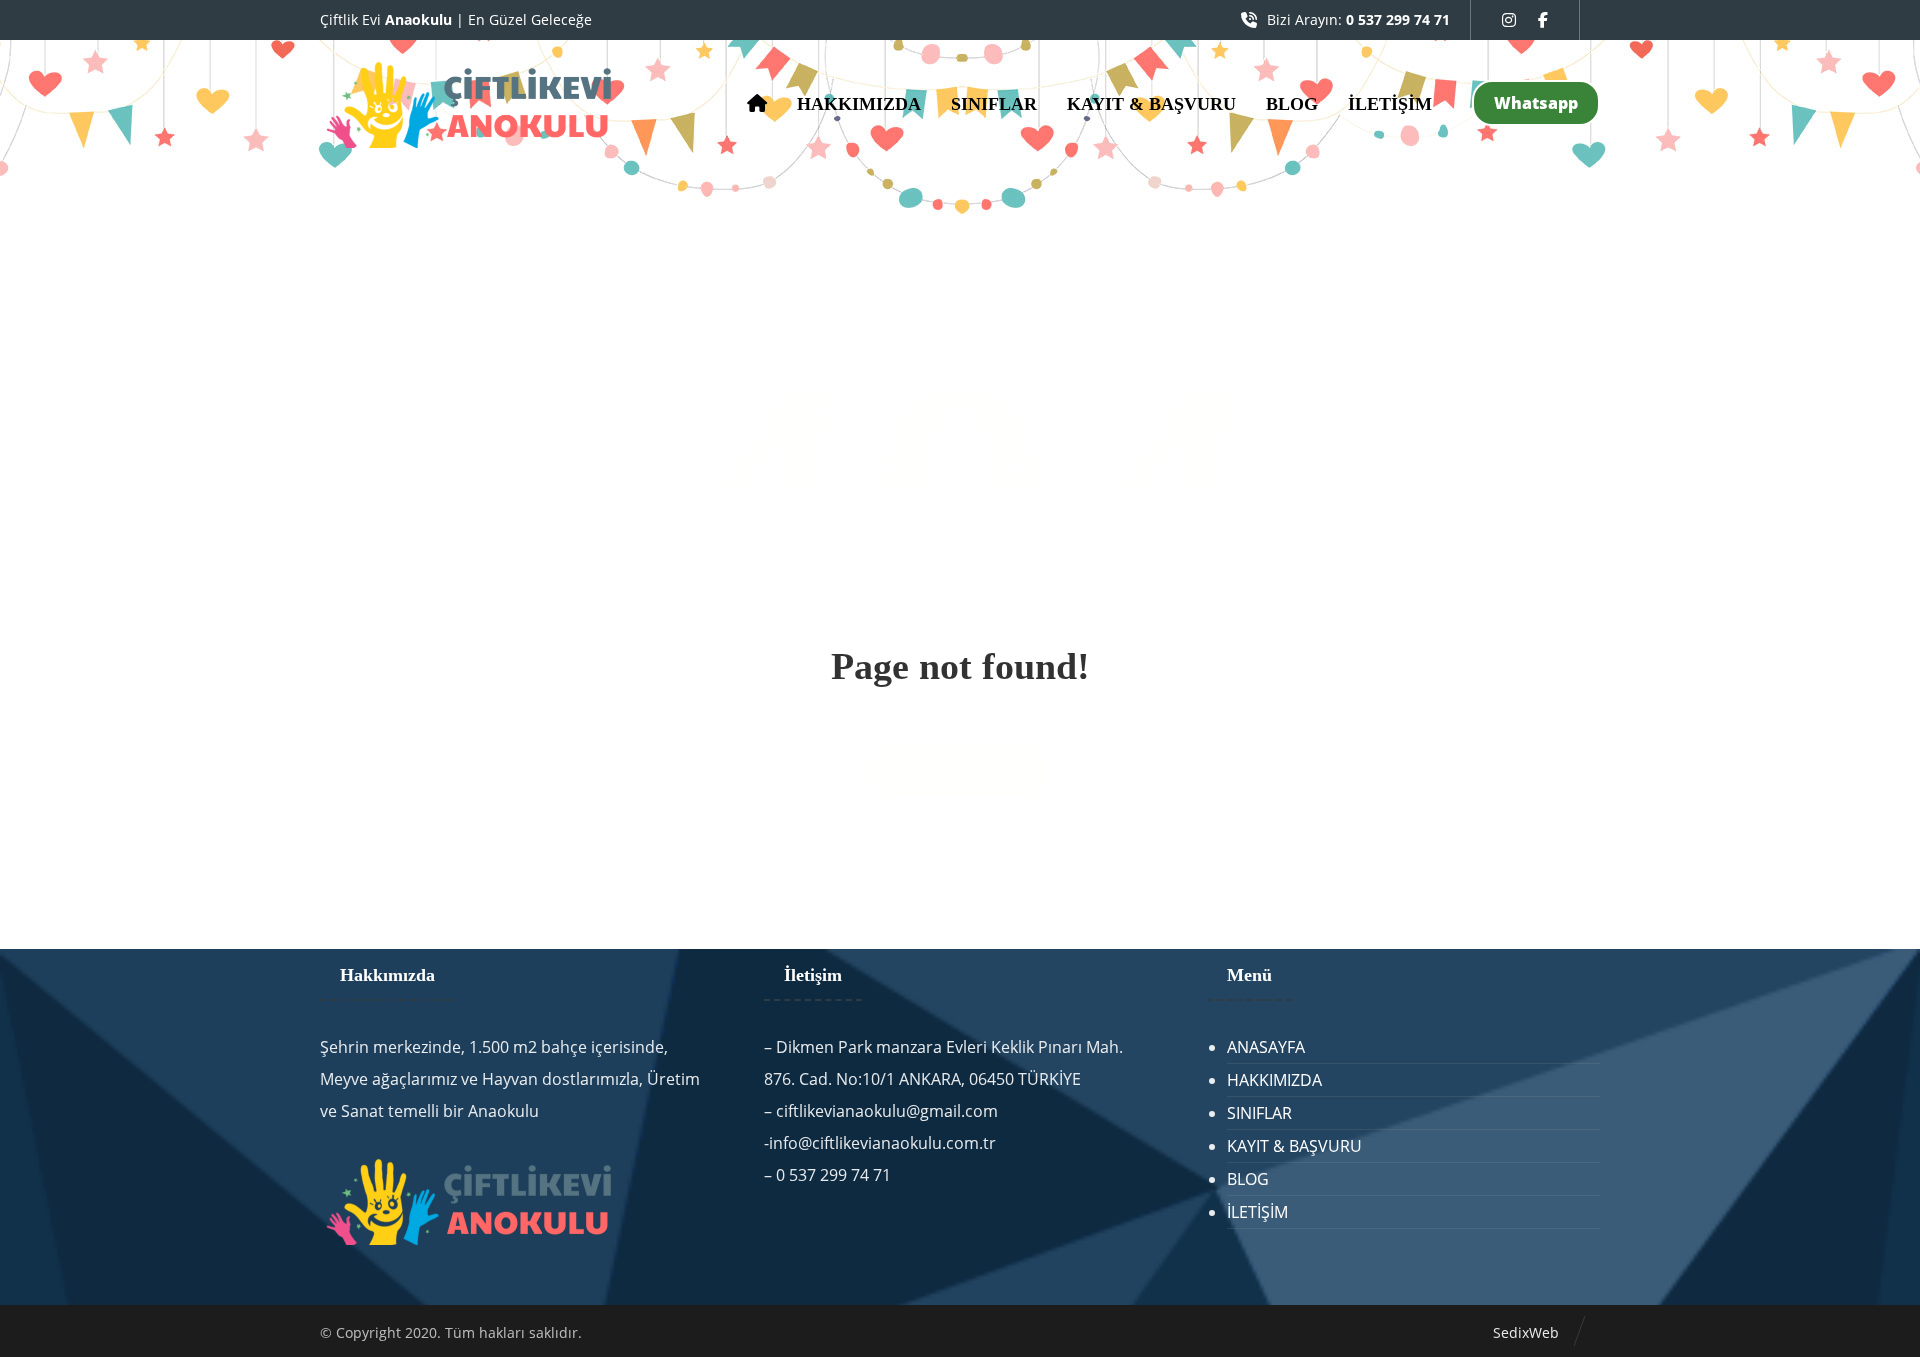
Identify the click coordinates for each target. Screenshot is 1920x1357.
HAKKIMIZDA (1274, 1080)
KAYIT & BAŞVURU (1294, 1146)
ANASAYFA (1266, 1047)
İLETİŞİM (1257, 1212)
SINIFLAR (1259, 1113)
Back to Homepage (960, 771)
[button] (1509, 20)
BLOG (1248, 1179)
